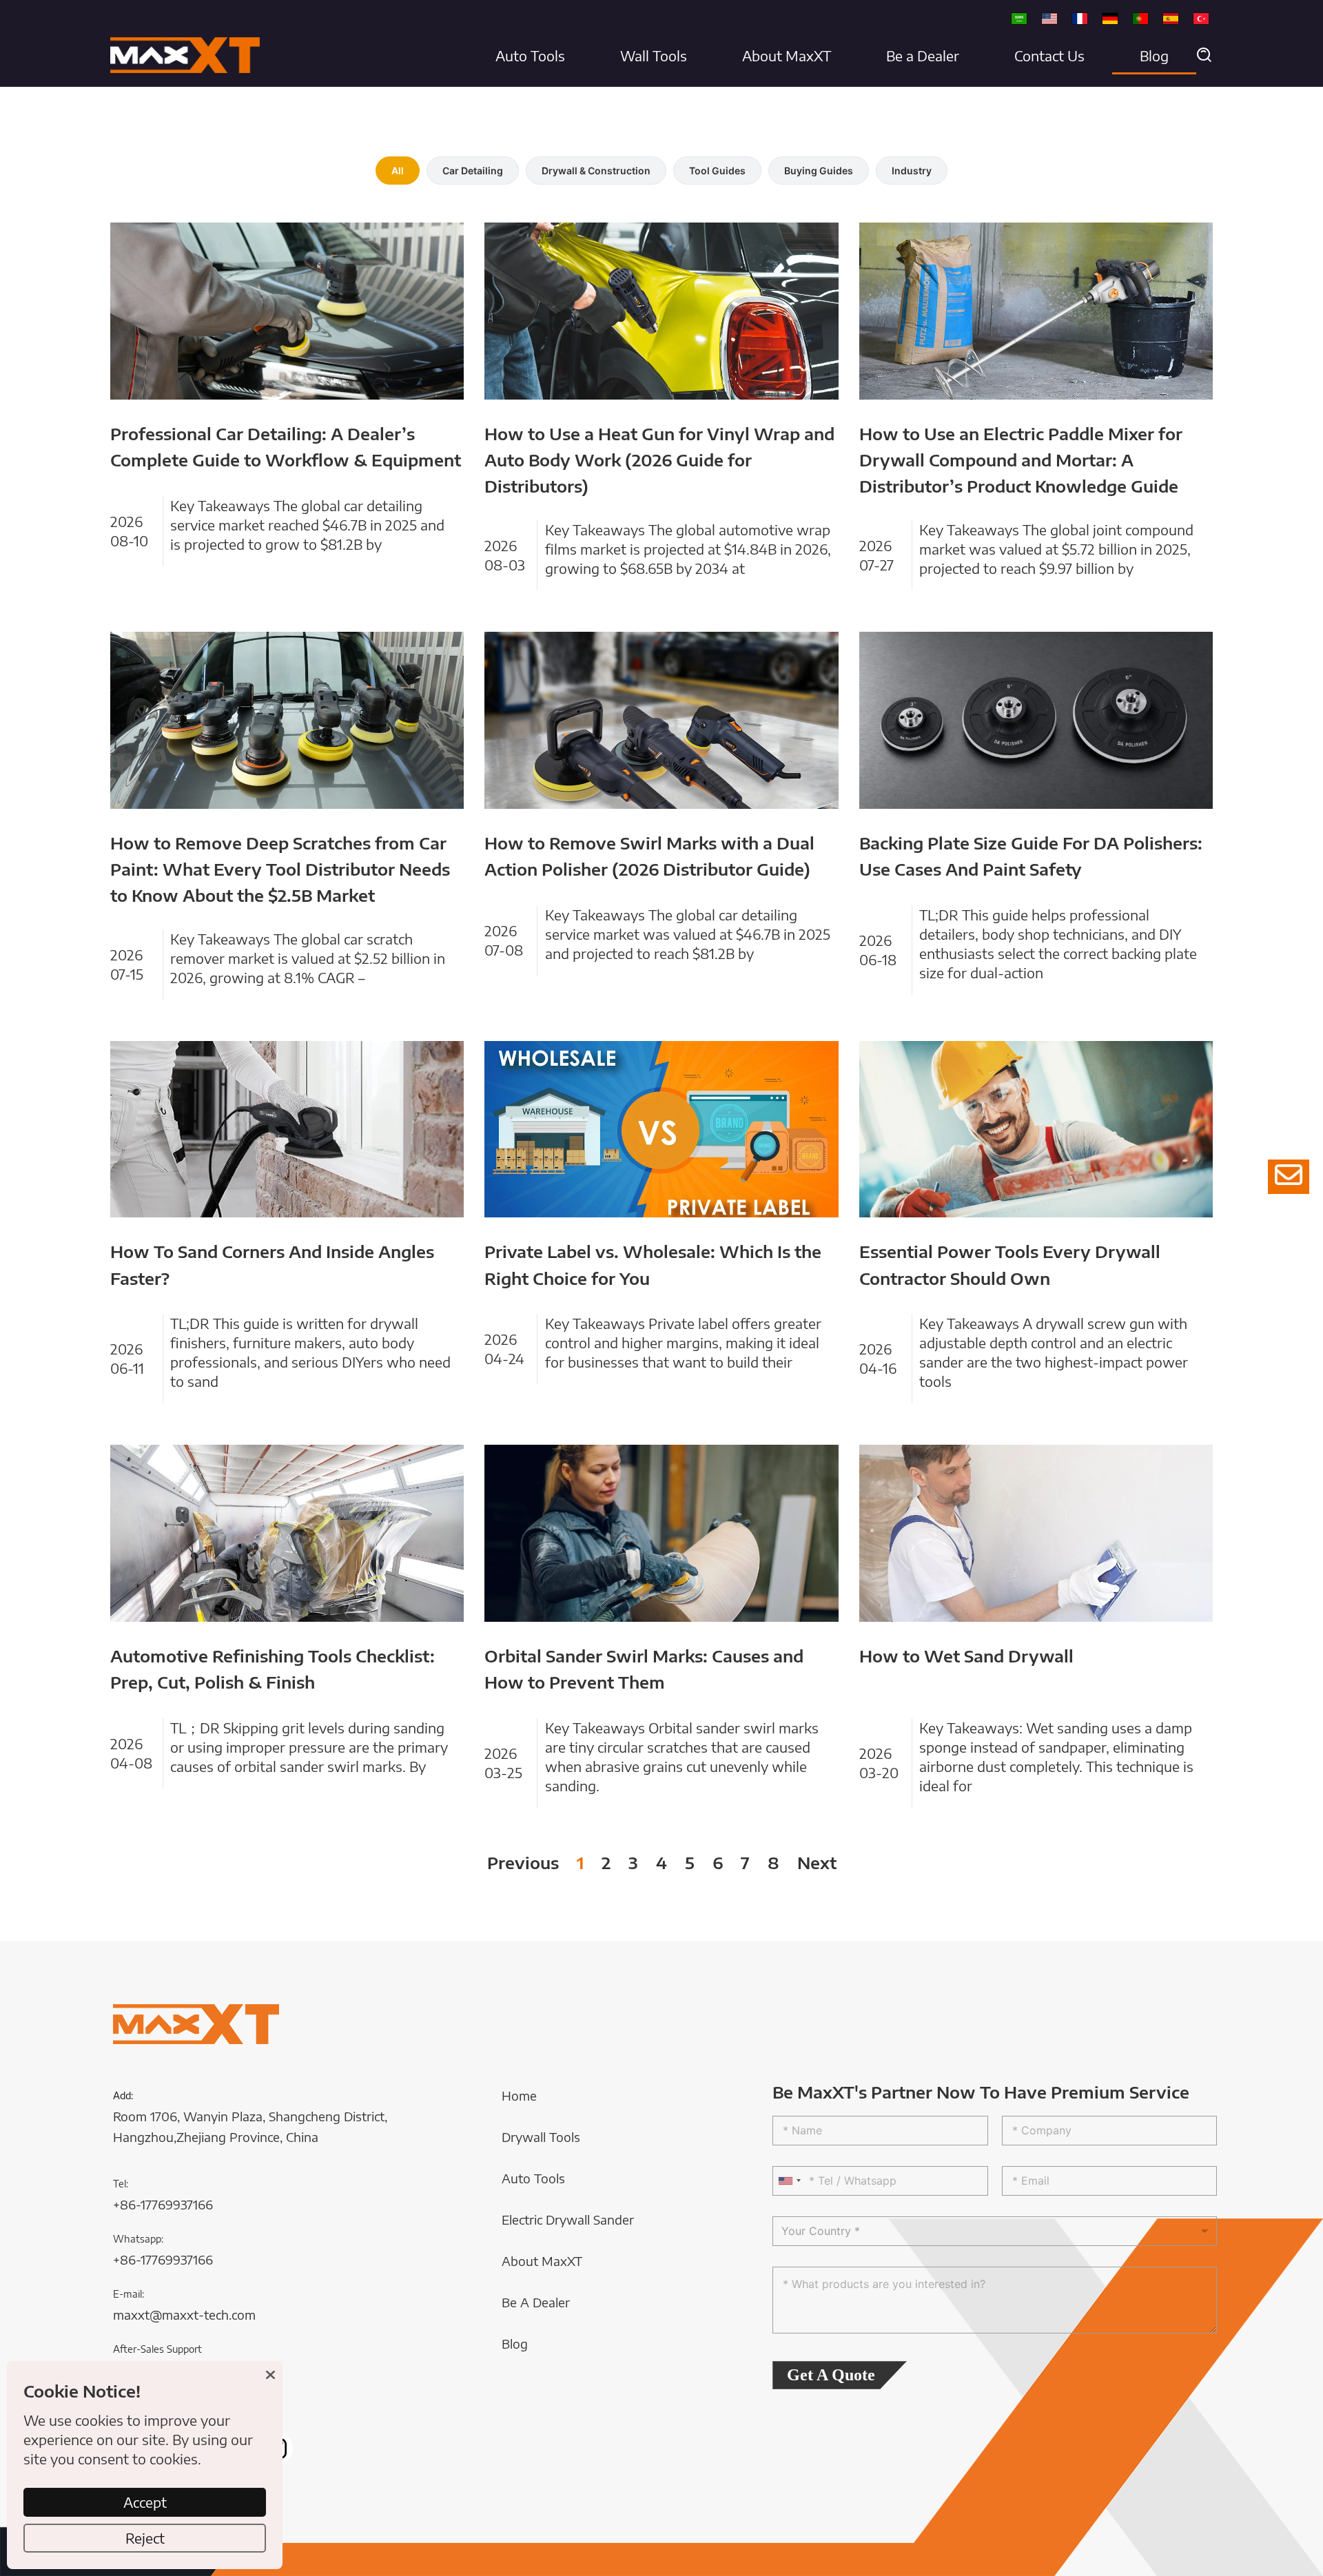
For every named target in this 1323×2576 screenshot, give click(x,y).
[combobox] (789, 2181)
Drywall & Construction (596, 171)
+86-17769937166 (163, 2204)
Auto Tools (530, 55)
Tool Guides (717, 171)
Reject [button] (145, 2538)
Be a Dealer (923, 55)
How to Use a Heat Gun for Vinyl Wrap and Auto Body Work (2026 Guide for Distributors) (659, 460)
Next (817, 1862)
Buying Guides (819, 171)
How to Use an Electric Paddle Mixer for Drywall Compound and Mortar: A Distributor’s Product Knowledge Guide (1021, 460)
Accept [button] (145, 2502)
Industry (912, 171)
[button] (1204, 56)
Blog (1154, 55)
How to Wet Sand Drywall (966, 1656)
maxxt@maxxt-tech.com (184, 2315)
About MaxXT (787, 55)
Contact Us (1049, 55)
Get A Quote (831, 2375)
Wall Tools (654, 55)
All (398, 171)
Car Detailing (473, 171)
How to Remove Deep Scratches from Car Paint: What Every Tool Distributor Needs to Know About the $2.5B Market (280, 869)
